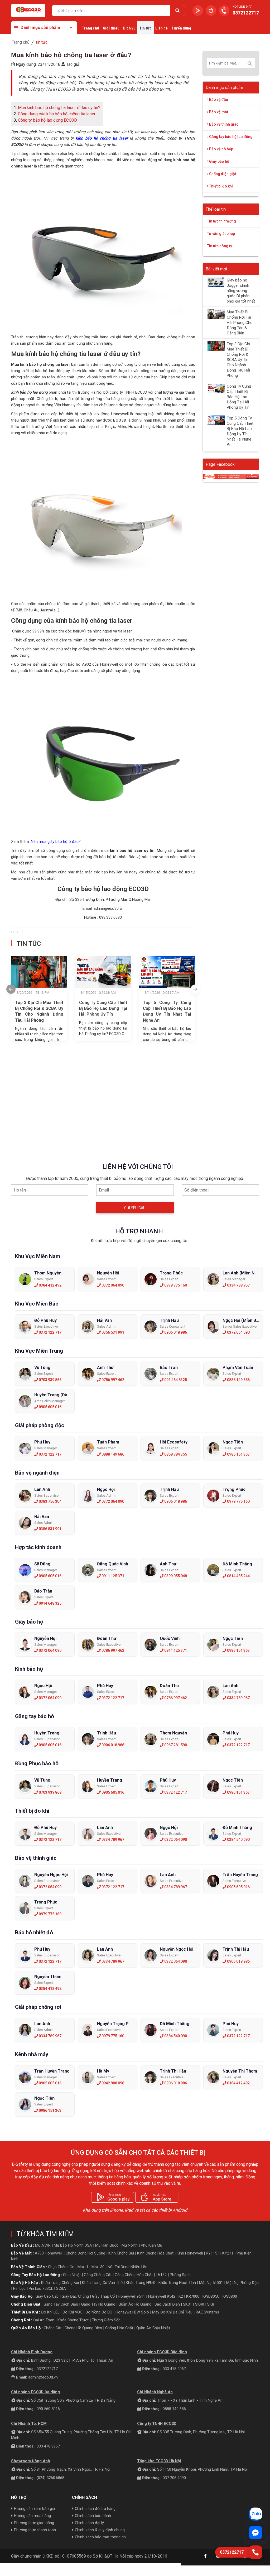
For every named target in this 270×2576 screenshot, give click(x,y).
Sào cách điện (167, 2304)
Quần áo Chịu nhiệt (153, 2328)
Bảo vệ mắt (218, 112)
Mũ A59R (43, 2245)
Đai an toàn (44, 2320)
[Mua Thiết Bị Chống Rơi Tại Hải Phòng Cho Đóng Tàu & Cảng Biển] (216, 314)
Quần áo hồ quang (135, 2304)
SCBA (61, 2288)
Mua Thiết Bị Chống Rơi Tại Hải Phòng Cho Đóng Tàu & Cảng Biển (240, 323)
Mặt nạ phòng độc (242, 2283)
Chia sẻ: (18, 932)
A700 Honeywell (49, 2253)
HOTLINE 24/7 (242, 7)
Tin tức (145, 28)
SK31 (187, 2304)
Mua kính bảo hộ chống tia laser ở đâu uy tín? (59, 108)
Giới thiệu (111, 28)
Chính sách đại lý (89, 2523)
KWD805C (211, 2296)
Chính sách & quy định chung (100, 2530)
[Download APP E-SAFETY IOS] (211, 11)
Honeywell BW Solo (132, 2312)
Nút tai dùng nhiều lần (127, 2267)
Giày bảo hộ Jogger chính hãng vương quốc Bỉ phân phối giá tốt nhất (241, 291)
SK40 (200, 2304)
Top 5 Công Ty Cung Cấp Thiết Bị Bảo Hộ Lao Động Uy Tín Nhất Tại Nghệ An (167, 1011)
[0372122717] (255, 2552)
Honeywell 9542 (162, 2296)
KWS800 (230, 2296)
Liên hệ (161, 28)
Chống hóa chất (119, 2328)
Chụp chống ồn (61, 2267)
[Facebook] (205, 2556)
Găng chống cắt (98, 2275)
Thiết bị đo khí (221, 186)
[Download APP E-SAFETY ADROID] (198, 11)
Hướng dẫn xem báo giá (34, 2509)
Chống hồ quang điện (83, 2328)
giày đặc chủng (75, 2296)
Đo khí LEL (50, 2312)
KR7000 (193, 2296)
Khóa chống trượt (73, 2320)
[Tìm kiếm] (177, 11)
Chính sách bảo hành (93, 2516)
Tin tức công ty (220, 246)
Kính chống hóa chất (155, 2253)
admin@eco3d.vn (43, 2377)
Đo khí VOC (72, 2312)
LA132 (161, 2275)
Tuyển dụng (181, 28)
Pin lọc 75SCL (41, 2288)
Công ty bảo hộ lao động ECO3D (47, 120)
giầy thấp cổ (103, 2296)
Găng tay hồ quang (98, 2304)
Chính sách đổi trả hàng (95, 2509)
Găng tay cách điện (61, 2304)
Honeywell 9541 (131, 2296)
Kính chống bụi (121, 2253)
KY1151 (213, 2253)
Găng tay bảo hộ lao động (230, 137)
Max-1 (83, 2267)
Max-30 (98, 2267)
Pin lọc (19, 2288)
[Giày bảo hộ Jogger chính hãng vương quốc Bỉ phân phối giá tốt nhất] (216, 282)
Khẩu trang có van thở (102, 2283)
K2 (181, 2296)
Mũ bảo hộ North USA (73, 2245)
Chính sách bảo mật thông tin (100, 2537)
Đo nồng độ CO (99, 2312)
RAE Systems (207, 2312)
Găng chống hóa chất (134, 2275)
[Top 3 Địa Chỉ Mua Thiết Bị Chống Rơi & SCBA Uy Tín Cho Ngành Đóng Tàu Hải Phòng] (216, 346)
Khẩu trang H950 (141, 2283)
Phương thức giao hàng (34, 2523)
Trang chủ (90, 28)
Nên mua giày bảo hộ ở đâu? (56, 842)
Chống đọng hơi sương (85, 2253)
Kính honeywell (190, 2253)
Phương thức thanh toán (35, 2530)
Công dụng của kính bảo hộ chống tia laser (57, 114)
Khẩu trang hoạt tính (177, 2283)
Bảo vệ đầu (218, 100)
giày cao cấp (47, 2296)
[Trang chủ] (28, 11)
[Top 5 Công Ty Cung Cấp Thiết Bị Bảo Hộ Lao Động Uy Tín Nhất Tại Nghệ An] (216, 420)
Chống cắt (53, 2328)
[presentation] (11, 989)
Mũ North (130, 2245)
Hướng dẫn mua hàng (32, 2516)
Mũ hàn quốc (107, 2245)
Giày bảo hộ (219, 161)
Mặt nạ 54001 (211, 2283)
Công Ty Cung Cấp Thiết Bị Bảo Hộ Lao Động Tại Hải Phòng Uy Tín (103, 1008)
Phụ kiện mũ (151, 2245)
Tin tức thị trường (221, 221)
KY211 (228, 2253)
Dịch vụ (129, 28)
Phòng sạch (180, 2275)
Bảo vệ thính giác (223, 124)
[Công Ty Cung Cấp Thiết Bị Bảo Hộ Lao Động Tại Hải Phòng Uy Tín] (216, 388)
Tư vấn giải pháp (221, 234)
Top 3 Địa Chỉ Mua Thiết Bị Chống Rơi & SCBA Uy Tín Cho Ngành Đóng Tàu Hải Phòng (39, 1011)
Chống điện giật (222, 174)
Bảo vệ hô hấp (221, 149)
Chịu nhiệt (72, 2275)
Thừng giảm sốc (106, 2320)
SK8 (211, 2304)
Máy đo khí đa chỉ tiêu (172, 2312)
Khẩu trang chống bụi (60, 2283)
